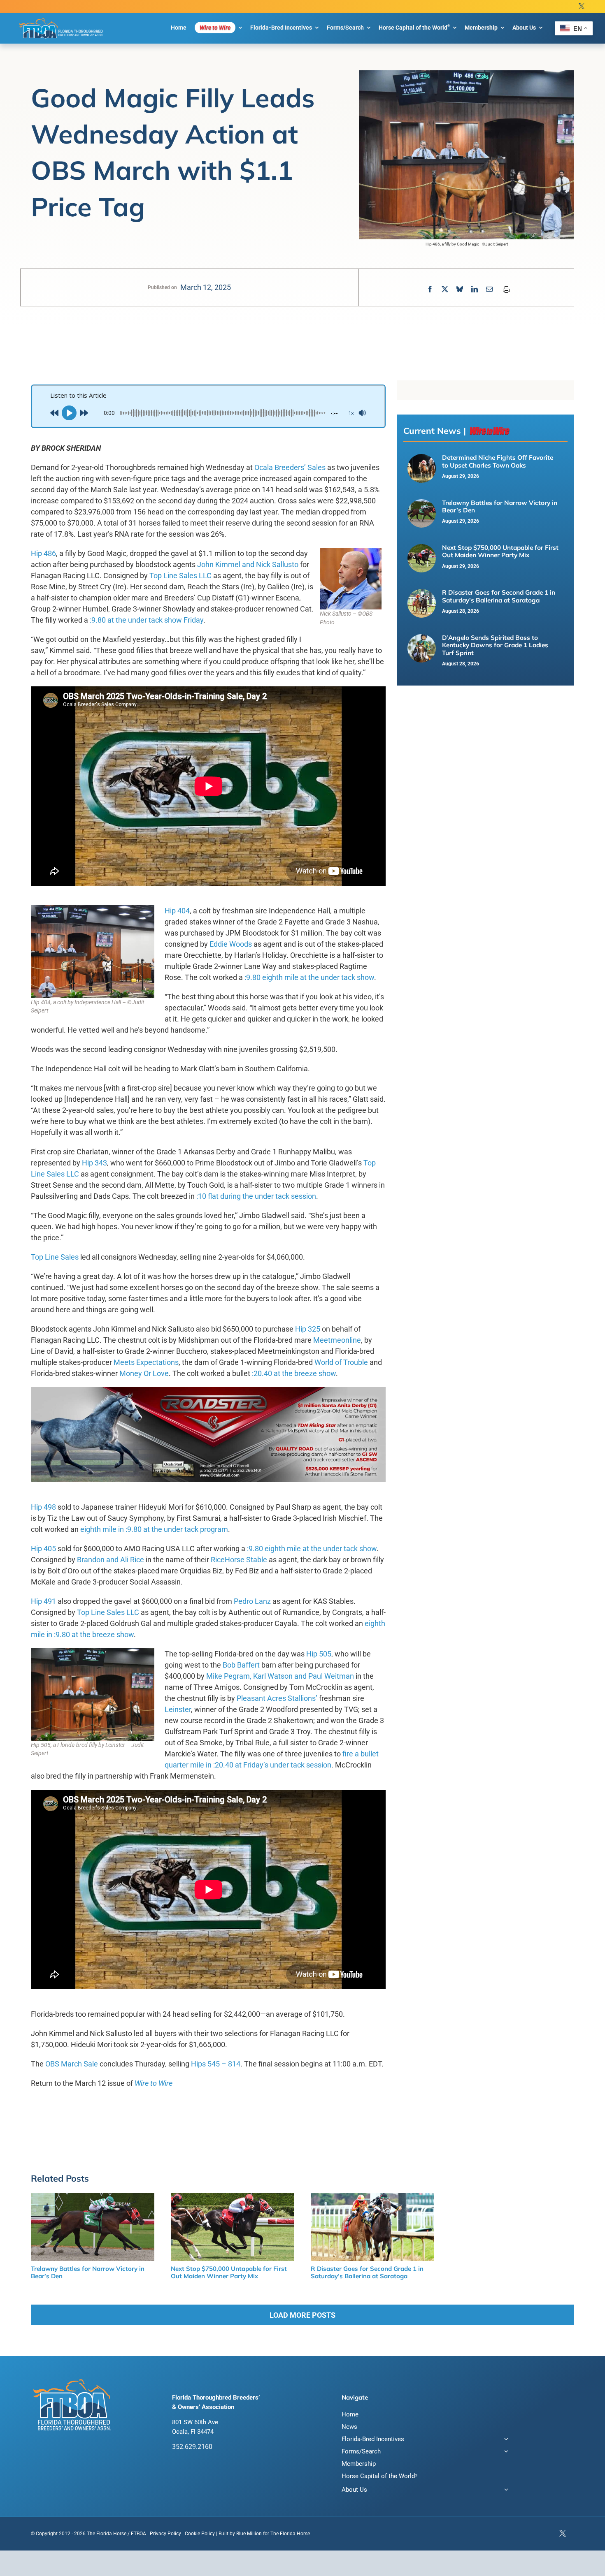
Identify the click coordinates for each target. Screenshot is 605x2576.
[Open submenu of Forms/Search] (505, 2452)
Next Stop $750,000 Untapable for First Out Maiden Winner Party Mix (500, 551)
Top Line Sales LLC (180, 576)
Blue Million (249, 2534)
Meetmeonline (337, 1340)
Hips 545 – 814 (216, 2064)
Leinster (178, 1709)
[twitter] (582, 6)
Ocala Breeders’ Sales (290, 467)
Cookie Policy (200, 2534)
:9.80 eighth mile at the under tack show (309, 977)
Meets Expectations (146, 1362)
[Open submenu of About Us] (505, 2491)
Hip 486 (43, 553)
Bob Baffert (241, 1665)
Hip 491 (43, 1601)
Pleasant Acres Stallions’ (277, 1698)
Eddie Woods (231, 944)
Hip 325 (308, 1329)
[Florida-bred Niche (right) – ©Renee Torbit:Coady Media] (422, 459)
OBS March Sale (72, 2064)
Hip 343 (94, 1163)
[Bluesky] (460, 289)
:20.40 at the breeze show (294, 1373)
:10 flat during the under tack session (256, 1196)
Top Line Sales (55, 1257)
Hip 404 (177, 911)
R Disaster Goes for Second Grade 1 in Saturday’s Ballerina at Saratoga (499, 596)
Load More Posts (302, 2315)
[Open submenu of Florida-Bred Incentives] (505, 2440)
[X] (445, 289)
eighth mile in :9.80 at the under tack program (154, 1529)
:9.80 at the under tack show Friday (147, 620)
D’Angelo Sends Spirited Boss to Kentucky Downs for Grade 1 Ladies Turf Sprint (495, 645)
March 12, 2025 (206, 287)
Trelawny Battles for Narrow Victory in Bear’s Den (500, 506)
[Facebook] (430, 289)
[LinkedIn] (475, 289)
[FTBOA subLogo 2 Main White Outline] (61, 18)
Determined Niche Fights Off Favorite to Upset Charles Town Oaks (498, 461)
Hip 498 (43, 1507)
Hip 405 (43, 1549)
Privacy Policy (165, 2534)
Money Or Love (144, 1373)
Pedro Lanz (252, 1601)
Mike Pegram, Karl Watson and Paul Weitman (280, 1676)
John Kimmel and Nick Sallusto (248, 564)
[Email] (489, 289)
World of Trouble (341, 1362)
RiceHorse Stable (239, 1560)
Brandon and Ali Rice (111, 1560)
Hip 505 (319, 1654)
